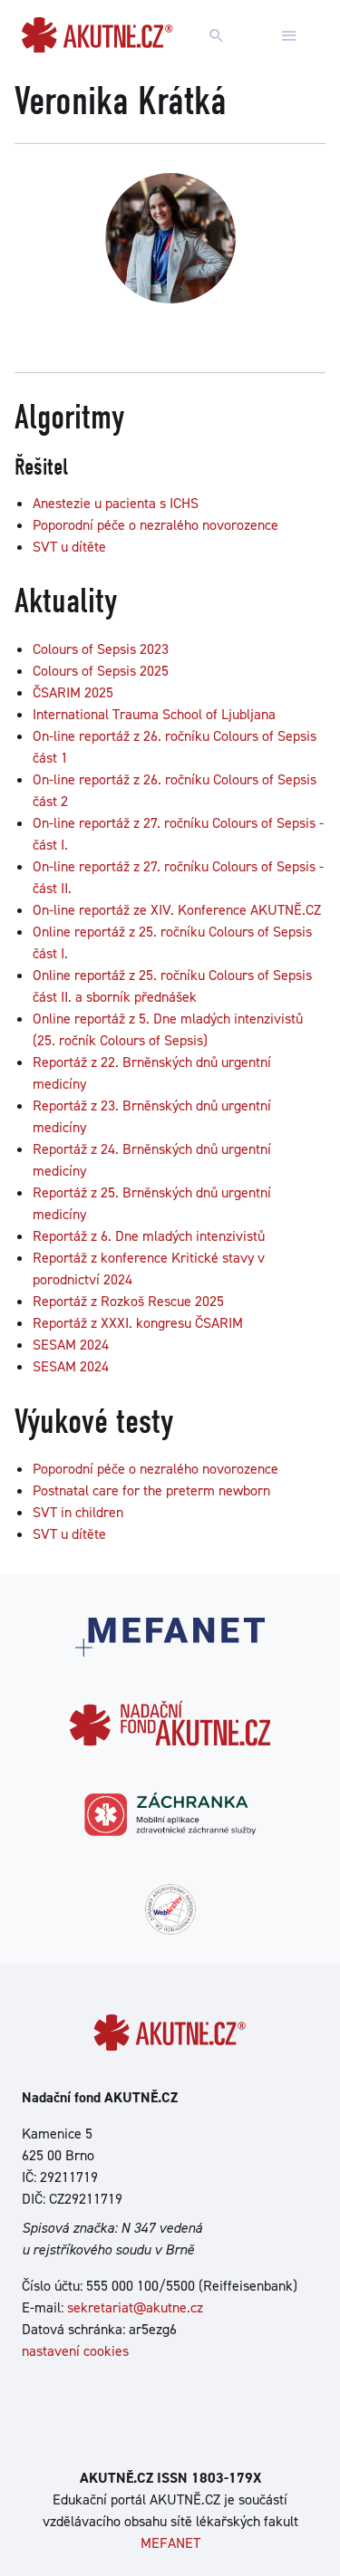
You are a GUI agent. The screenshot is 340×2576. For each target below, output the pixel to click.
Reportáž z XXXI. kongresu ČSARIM (138, 1323)
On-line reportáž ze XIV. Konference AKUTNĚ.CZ (177, 910)
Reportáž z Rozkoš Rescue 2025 (128, 1301)
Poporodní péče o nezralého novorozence (155, 525)
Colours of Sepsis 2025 (101, 671)
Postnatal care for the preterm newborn (151, 1490)
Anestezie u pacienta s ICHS (116, 503)
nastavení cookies (75, 2351)
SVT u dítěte (69, 547)
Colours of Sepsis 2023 (101, 649)
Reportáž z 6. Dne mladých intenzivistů (149, 1236)
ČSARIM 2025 (73, 692)
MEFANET (170, 2543)
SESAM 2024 (71, 1345)
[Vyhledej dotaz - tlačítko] (217, 36)
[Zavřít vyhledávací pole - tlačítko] (289, 36)
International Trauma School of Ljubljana (154, 714)
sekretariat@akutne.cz (135, 2307)
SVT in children (78, 1512)
